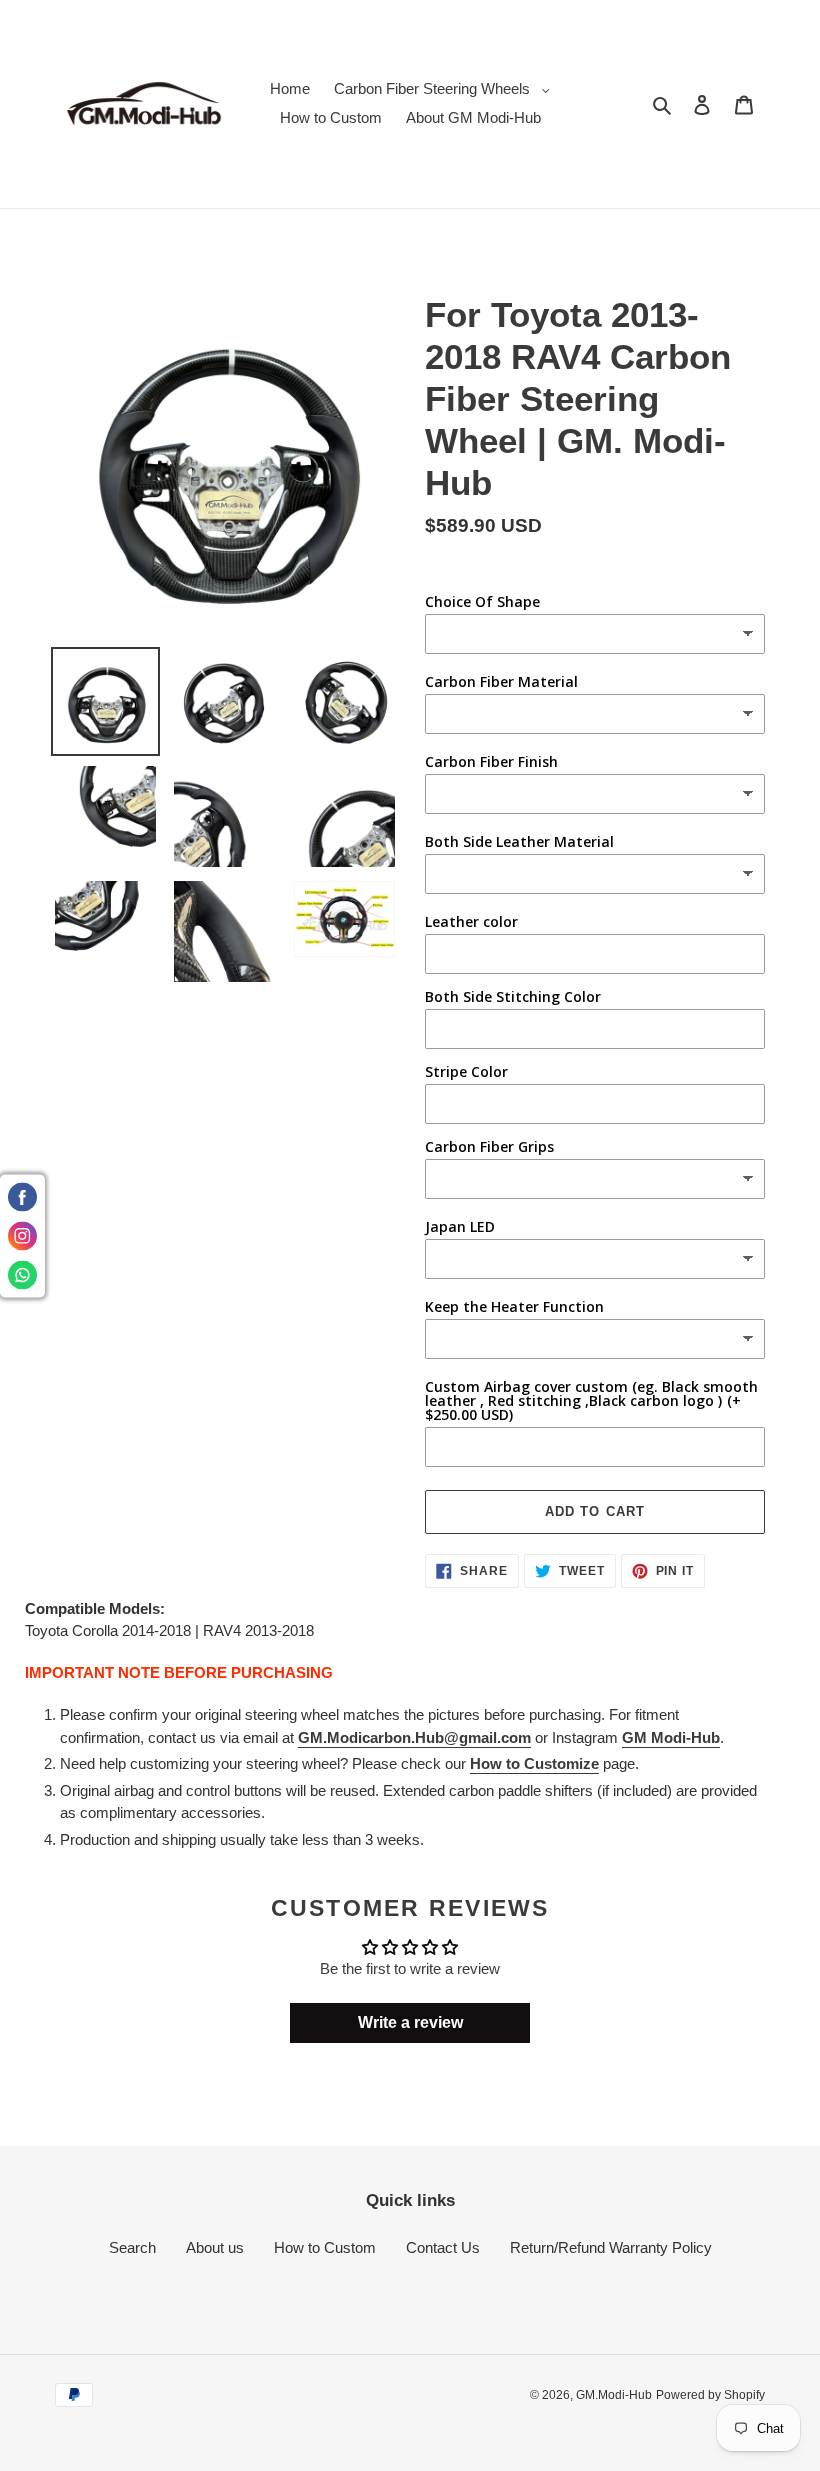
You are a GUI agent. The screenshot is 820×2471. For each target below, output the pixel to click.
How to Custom (325, 2247)
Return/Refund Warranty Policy (611, 2247)
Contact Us (443, 2247)
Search (132, 2247)
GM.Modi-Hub (614, 2395)
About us (215, 2247)
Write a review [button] (410, 2022)
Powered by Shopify (710, 2395)
